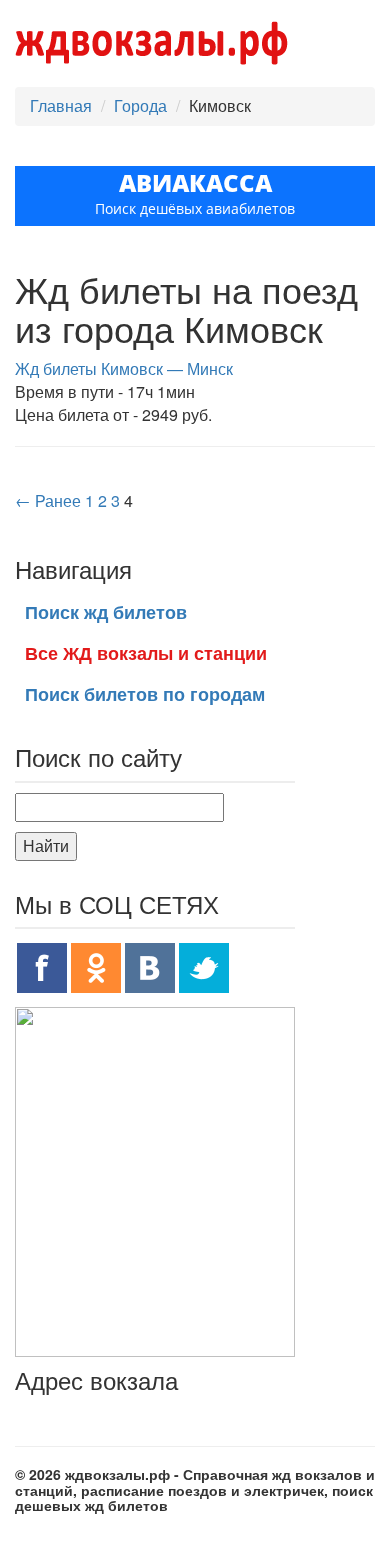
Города (140, 105)
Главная (61, 105)
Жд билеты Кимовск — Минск (124, 368)
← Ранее (48, 500)
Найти (46, 845)
